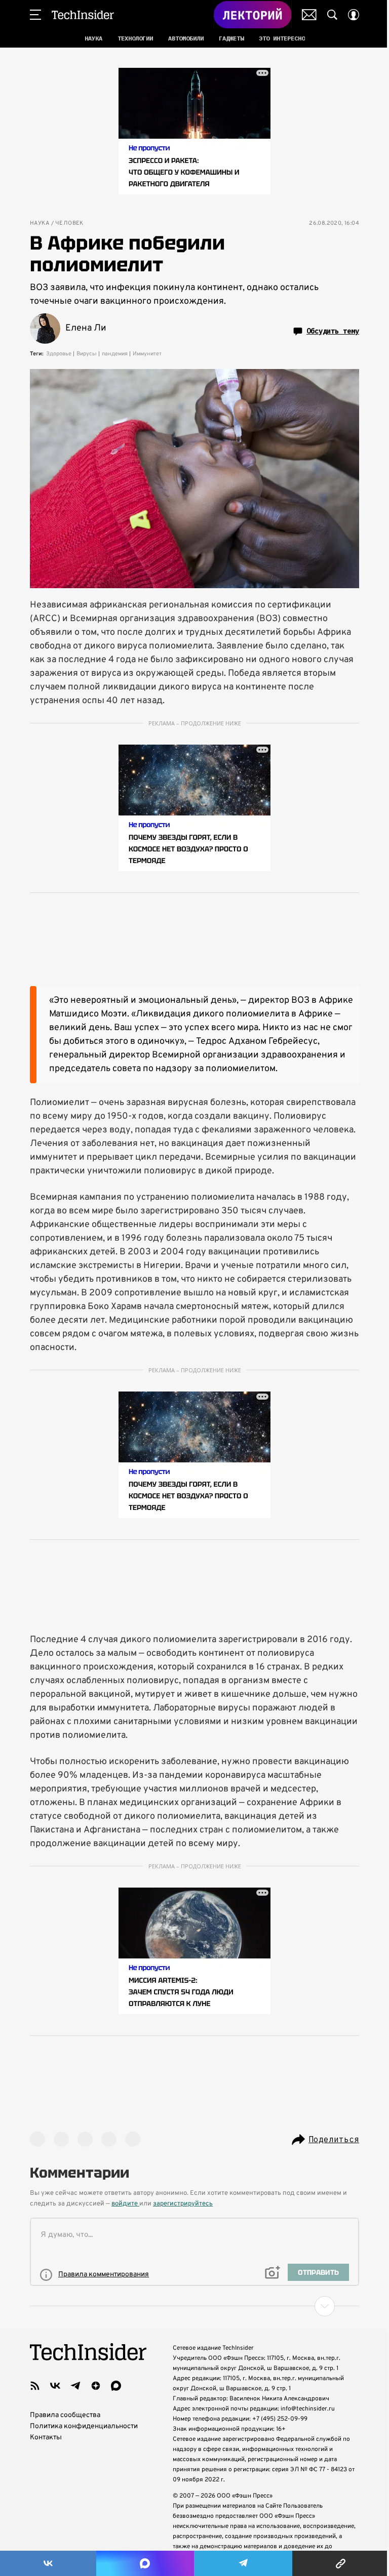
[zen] (96, 2386)
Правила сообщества (65, 2415)
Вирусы (87, 354)
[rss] (35, 2386)
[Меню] (35, 15)
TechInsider (83, 15)
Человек (69, 223)
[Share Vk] (48, 2563)
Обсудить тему (333, 331)
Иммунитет (147, 354)
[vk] (55, 2386)
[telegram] (75, 2386)
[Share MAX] (145, 2563)
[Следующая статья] (194, 2306)
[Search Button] (332, 15)
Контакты (46, 2438)
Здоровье (59, 354)
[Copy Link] (341, 2563)
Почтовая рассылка (309, 15)
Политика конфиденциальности (84, 2426)
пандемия (115, 354)
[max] (116, 2386)
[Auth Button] (354, 15)
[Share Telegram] (243, 2563)
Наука (40, 223)
